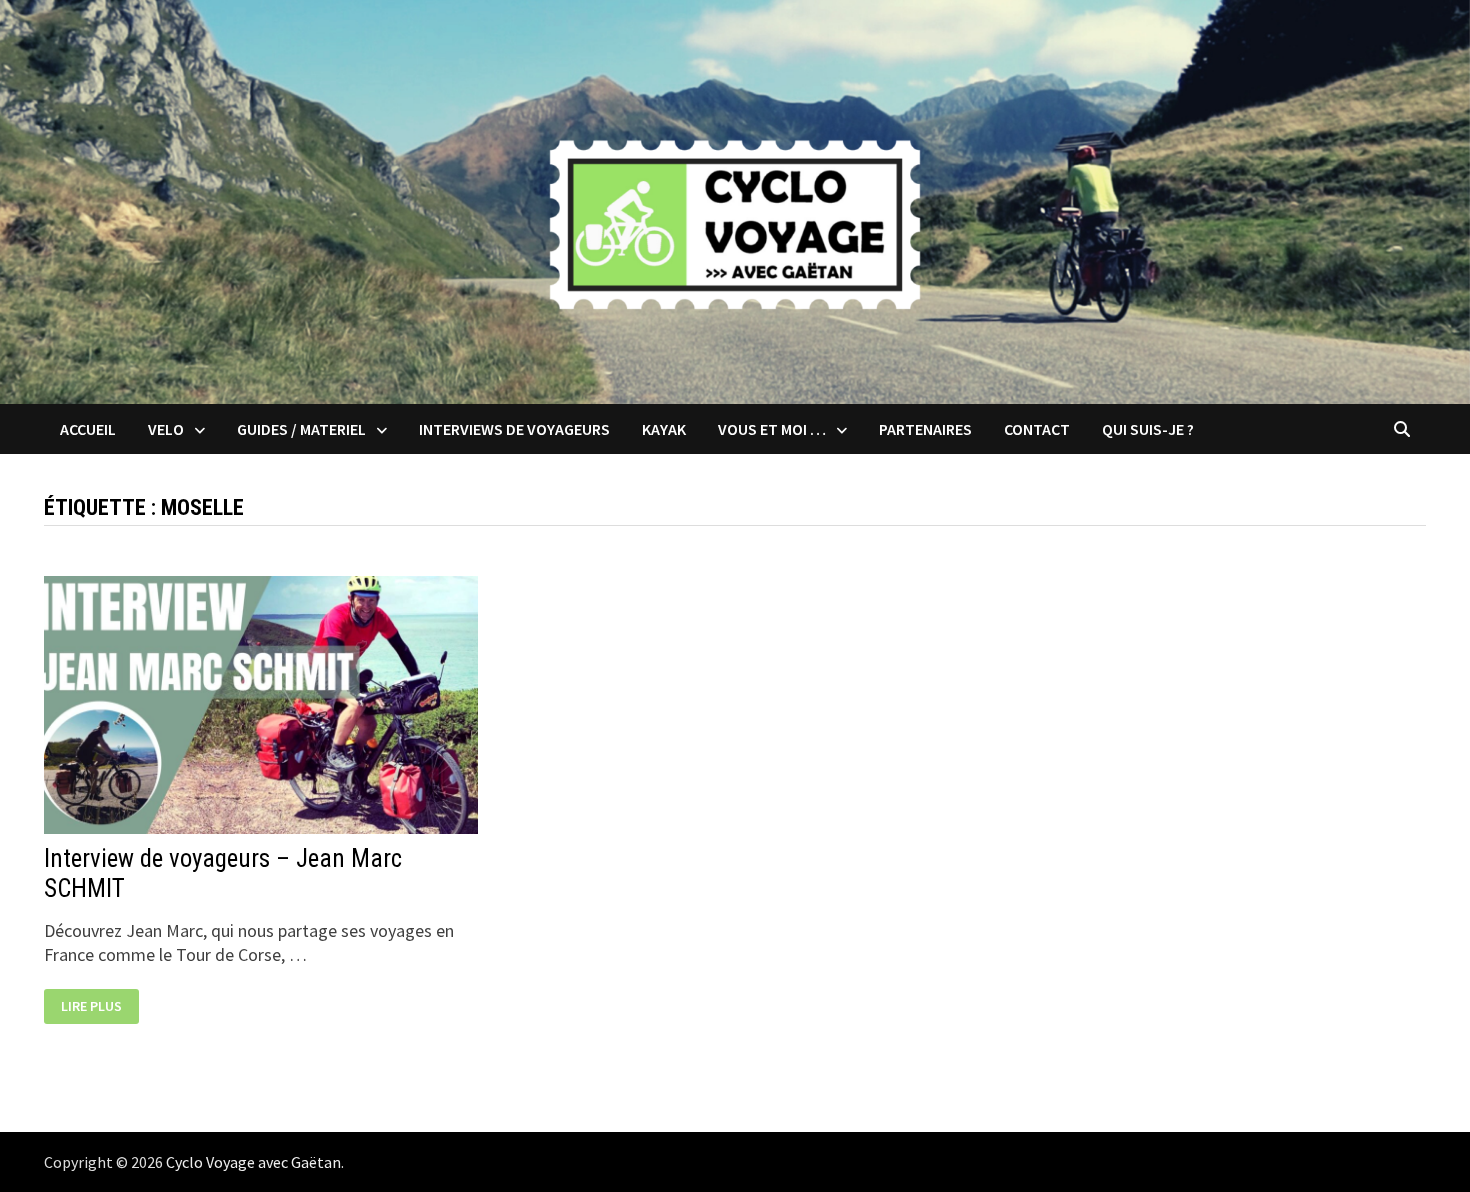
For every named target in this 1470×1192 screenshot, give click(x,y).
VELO (166, 429)
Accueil (88, 429)
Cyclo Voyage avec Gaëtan (253, 1162)
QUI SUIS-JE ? (1148, 429)
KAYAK (664, 429)
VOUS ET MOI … (772, 429)
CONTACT (1037, 429)
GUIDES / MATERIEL (301, 429)
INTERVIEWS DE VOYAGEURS (514, 429)
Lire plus (97, 1006)
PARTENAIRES (925, 429)
